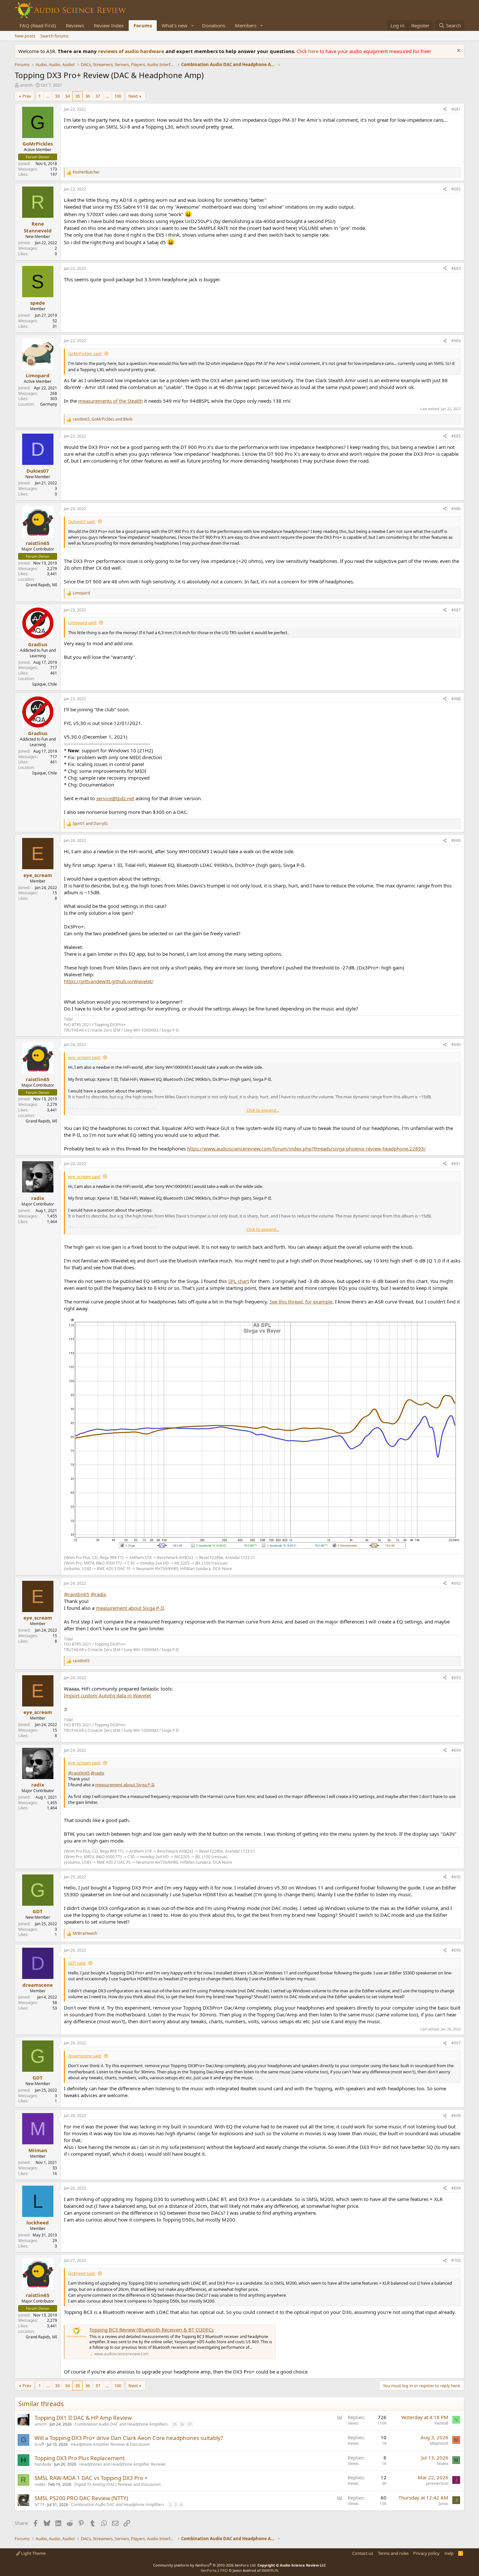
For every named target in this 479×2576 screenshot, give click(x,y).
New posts (25, 36)
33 (57, 96)
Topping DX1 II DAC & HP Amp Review (83, 2418)
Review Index (109, 25)
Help (449, 2553)
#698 (456, 2116)
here (314, 51)
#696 (456, 1950)
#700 (456, 2260)
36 (88, 96)
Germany (49, 404)
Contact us (363, 2553)
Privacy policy (426, 2553)
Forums (143, 25)
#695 (456, 1877)
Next (133, 96)
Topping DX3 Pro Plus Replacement (80, 2458)
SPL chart (239, 1281)
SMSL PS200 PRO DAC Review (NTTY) (81, 2498)
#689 (456, 840)
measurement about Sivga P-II (130, 1608)
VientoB (441, 2423)
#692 (456, 1583)
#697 (456, 2043)
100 (118, 96)
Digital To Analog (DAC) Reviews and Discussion (117, 2484)
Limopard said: (82, 622)
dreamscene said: (85, 2056)
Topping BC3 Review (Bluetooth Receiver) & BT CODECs (152, 2330)
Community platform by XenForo (205, 2565)
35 (78, 96)
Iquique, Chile (45, 684)
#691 (456, 1164)
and (90, 824)
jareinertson (437, 2483)
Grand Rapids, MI (41, 585)
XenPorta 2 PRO (214, 2570)
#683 (456, 268)
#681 (456, 109)
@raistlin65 (77, 1594)
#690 (456, 1044)
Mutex (443, 2464)
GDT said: (77, 1963)
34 (67, 96)
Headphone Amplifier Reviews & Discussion (110, 2444)
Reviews (75, 25)
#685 (456, 436)
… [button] (48, 96)
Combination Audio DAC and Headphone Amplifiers (121, 2424)
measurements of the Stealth (110, 401)
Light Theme (33, 2553)
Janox (443, 2504)
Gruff (39, 2444)
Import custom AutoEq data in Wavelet (107, 1695)
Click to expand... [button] (263, 1110)
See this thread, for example (301, 1302)
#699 (456, 2188)
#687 (456, 610)
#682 (456, 189)
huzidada (43, 2464)
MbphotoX (439, 2443)
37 (98, 96)
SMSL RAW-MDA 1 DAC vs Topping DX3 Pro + (91, 2478)
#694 (456, 1750)
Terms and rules (393, 2553)
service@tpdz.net (115, 798)
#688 (456, 699)
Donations (214, 25)
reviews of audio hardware (132, 51)
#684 (456, 341)
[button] (193, 26)
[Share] (445, 110)
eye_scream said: (84, 1057)
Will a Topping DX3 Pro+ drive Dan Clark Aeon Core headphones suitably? (129, 2438)
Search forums (54, 36)
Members (246, 25)
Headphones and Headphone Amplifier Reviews (122, 2464)
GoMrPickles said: (85, 354)
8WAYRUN (270, 2570)
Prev (27, 96)
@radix (98, 1594)
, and (102, 419)
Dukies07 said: (82, 522)
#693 (456, 1678)
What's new (174, 25)
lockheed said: (82, 2273)
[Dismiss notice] (458, 51)
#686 (456, 509)
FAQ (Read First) (38, 25)
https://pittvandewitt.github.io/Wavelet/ (109, 981)
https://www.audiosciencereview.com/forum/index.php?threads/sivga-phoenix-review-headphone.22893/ (306, 1149)
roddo (40, 2484)
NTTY (39, 2505)
